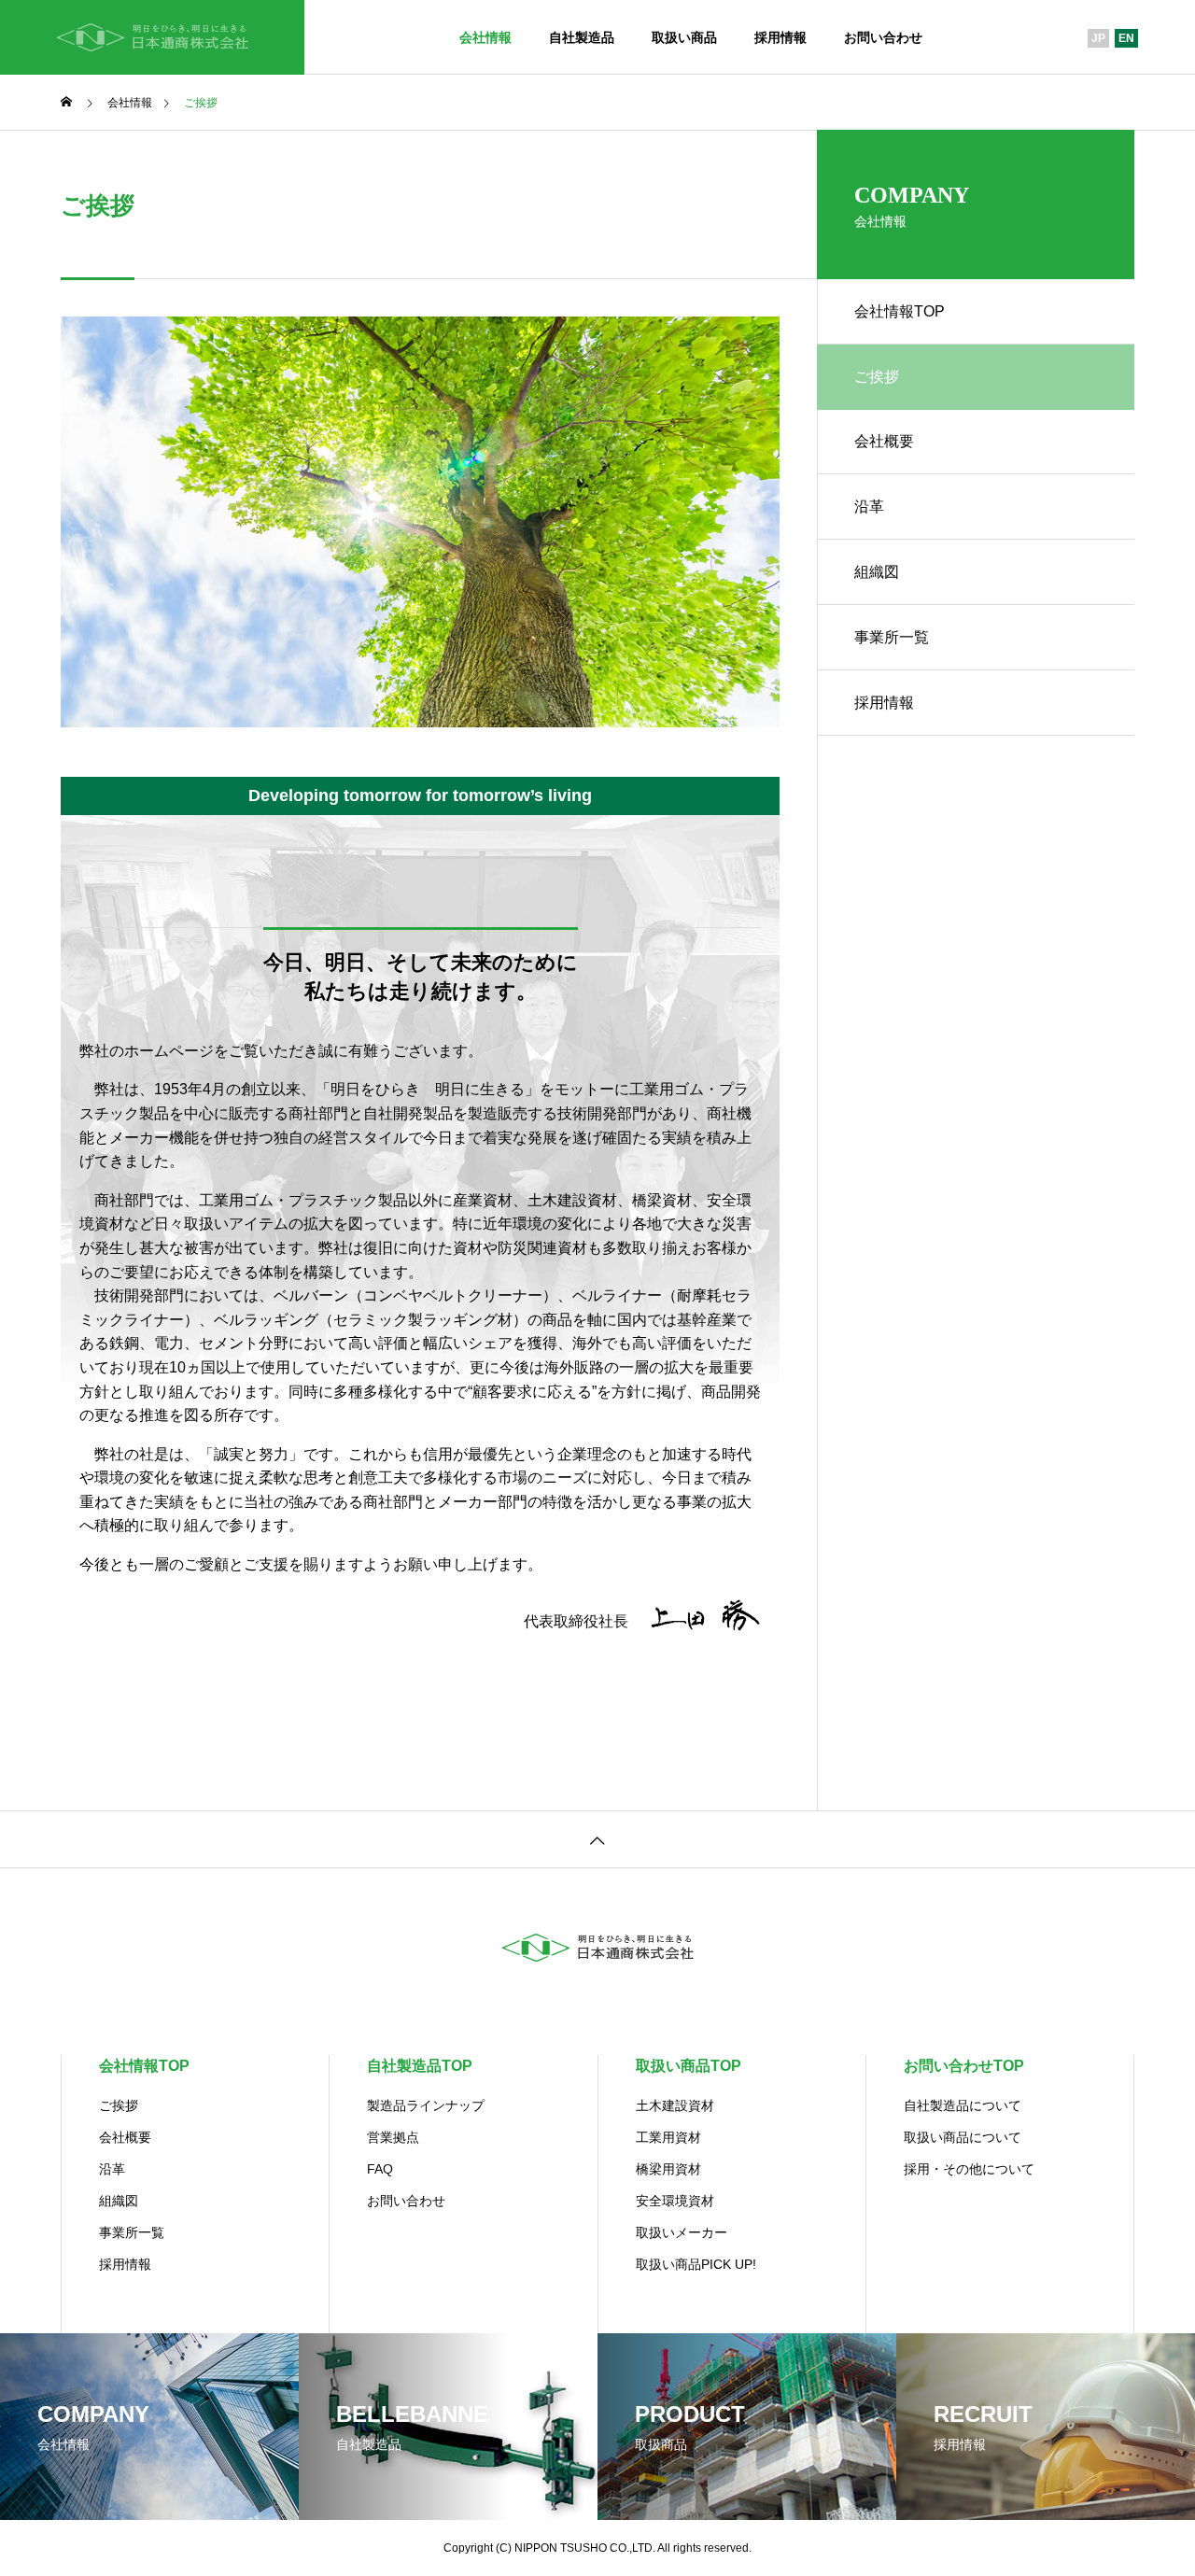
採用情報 (780, 37)
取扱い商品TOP (689, 2066)
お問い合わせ (883, 37)
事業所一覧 (892, 637)
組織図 (877, 572)
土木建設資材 (675, 2105)
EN (1126, 38)
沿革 (869, 507)
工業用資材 (668, 2137)
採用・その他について (969, 2169)
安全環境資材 (675, 2201)
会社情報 (485, 37)
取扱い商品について (963, 2137)
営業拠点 (393, 2137)
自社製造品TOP (420, 2066)
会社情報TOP (900, 311)
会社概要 (884, 441)
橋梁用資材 (668, 2169)
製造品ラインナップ (426, 2105)
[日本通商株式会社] (152, 37)
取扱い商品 (684, 37)
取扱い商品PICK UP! (696, 2264)
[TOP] (597, 1839)
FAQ (380, 2169)
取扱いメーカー (682, 2232)
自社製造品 (582, 37)
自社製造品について (963, 2105)
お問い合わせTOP (964, 2066)
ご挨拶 (119, 2105)
